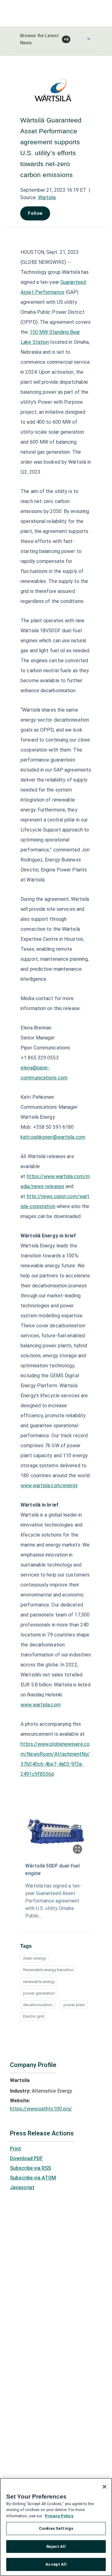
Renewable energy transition (48, 1970)
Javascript (22, 2187)
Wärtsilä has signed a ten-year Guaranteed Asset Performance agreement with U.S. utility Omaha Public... (53, 1901)
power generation (39, 1993)
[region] (56, 2527)
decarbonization (38, 2005)
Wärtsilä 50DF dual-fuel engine (52, 1870)
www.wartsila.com (41, 1705)
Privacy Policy (59, 2516)
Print (16, 2149)
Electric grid (34, 2016)
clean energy (34, 1958)
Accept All (56, 2564)
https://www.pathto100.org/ (41, 2109)
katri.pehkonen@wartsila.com (53, 1137)
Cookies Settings (56, 2528)
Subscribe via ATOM (33, 2178)
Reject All (56, 2546)
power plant (74, 2005)
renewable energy (39, 1982)
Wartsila (47, 197)
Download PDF (26, 2158)
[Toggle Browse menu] (89, 39)
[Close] (105, 2487)
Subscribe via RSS (30, 2168)
